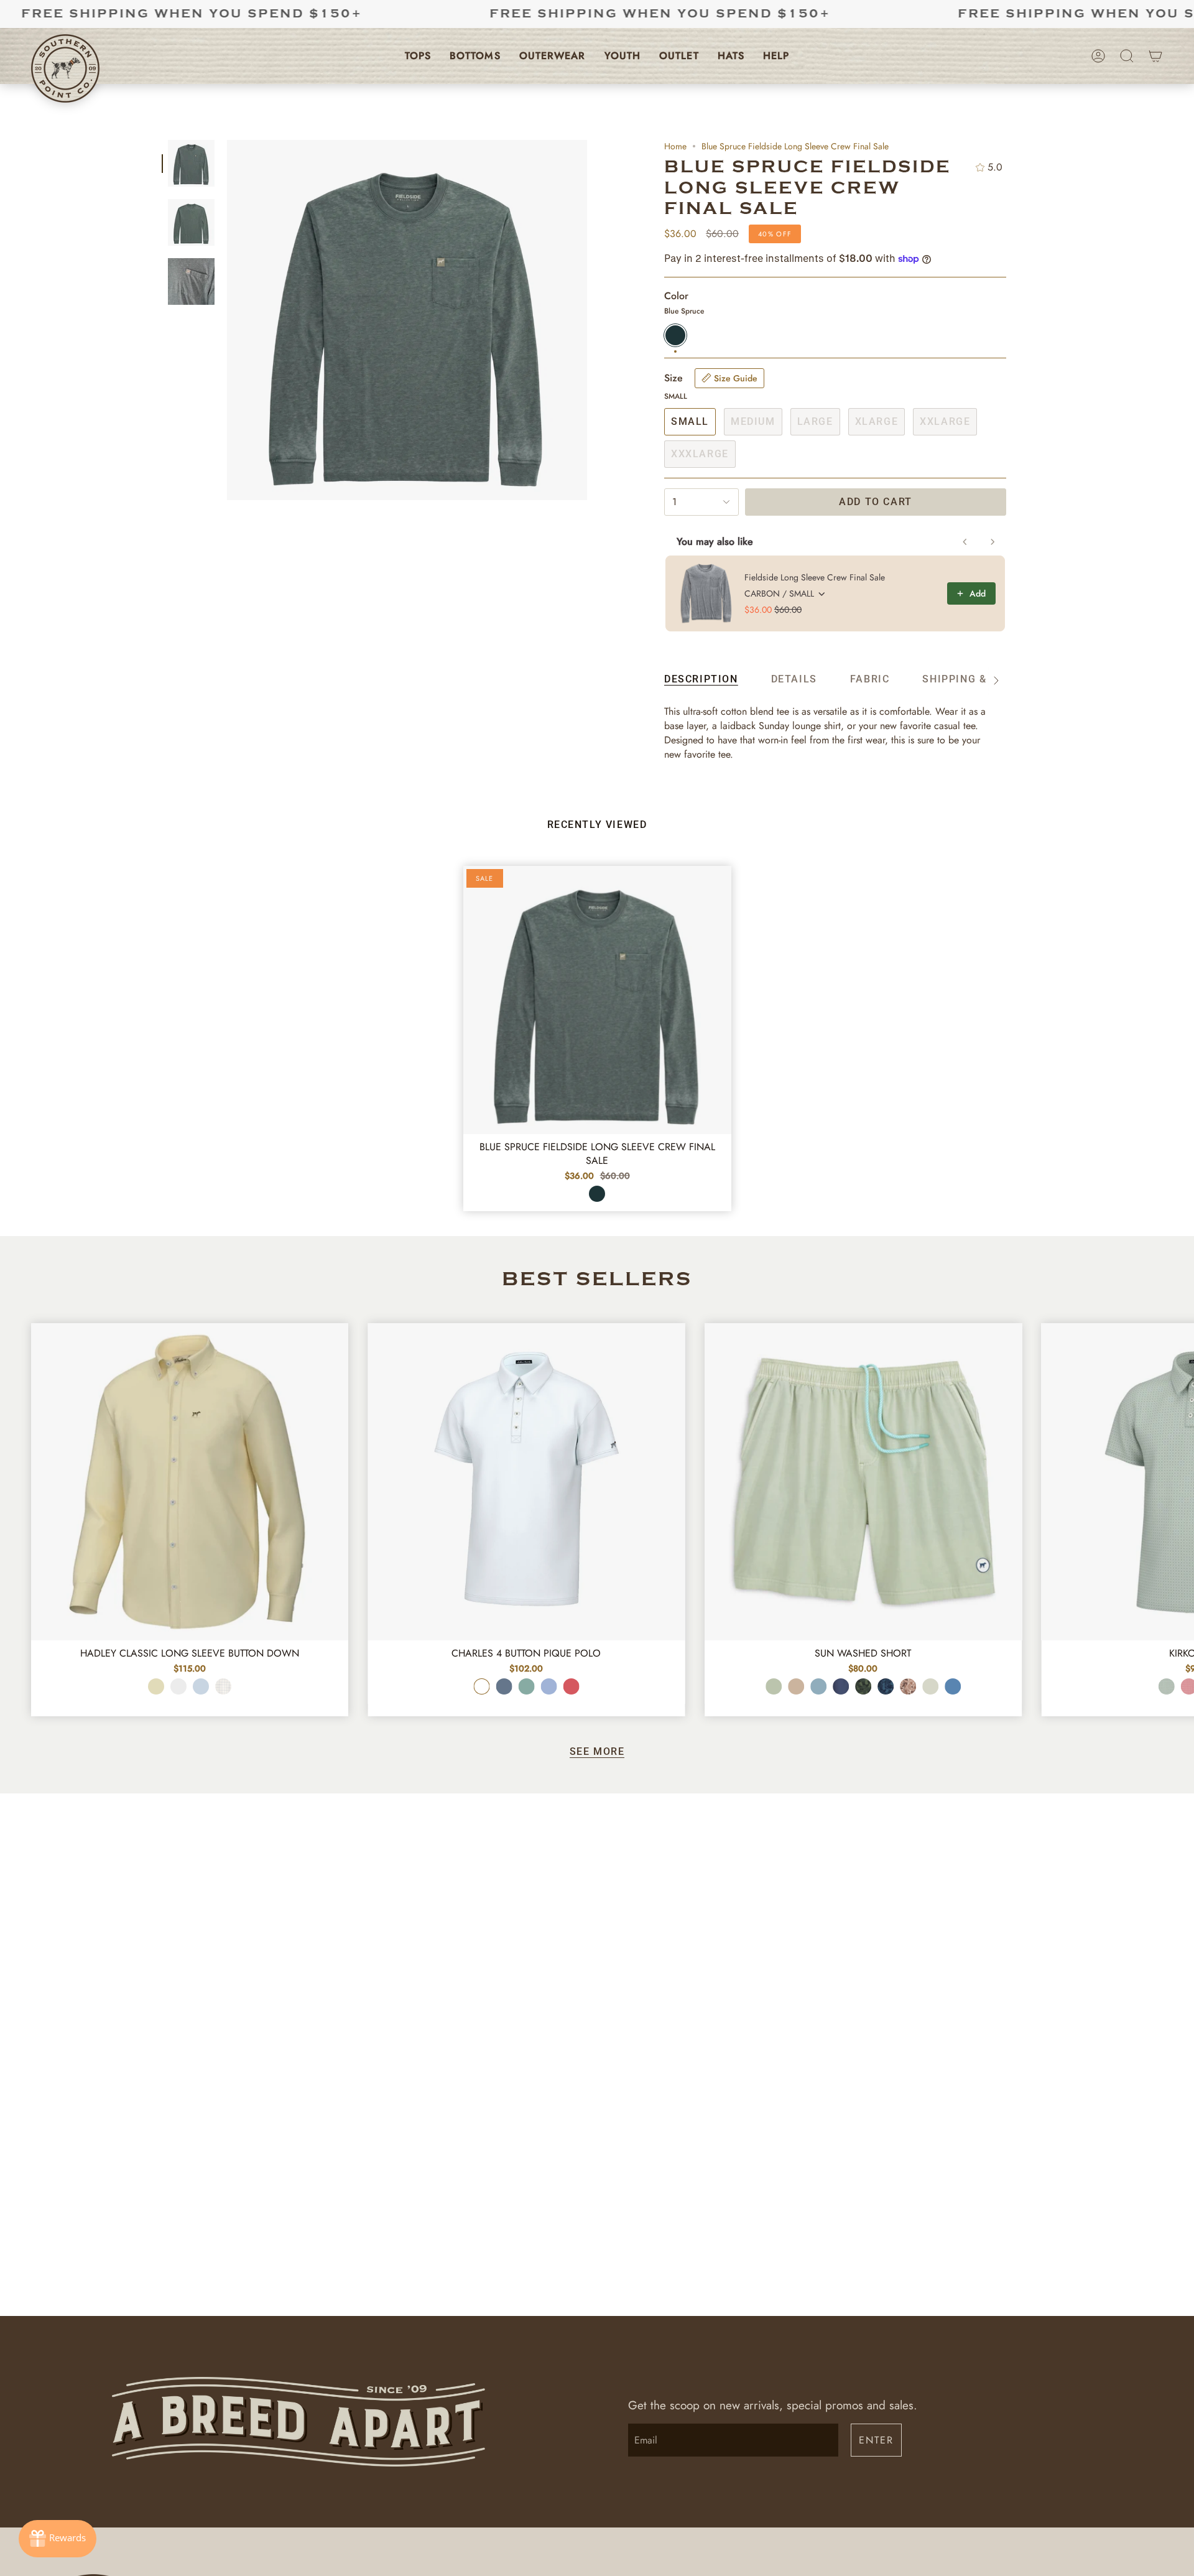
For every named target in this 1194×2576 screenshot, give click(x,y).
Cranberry (571, 1686)
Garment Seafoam (774, 1686)
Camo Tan (908, 1686)
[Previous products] (965, 542)
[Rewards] (58, 2539)
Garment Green (930, 1686)
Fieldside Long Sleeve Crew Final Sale (815, 577)
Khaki (796, 1686)
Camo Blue (886, 1686)
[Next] (1175, 1469)
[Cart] (1155, 56)
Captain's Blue (818, 1686)
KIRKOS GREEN (1167, 1686)
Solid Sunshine (156, 1686)
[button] (418, 56)
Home (675, 146)
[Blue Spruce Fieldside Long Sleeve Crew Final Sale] (597, 1000)
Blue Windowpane (223, 1686)
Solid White (178, 1686)
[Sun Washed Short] (863, 1482)
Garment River (953, 1686)
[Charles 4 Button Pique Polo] (527, 1482)
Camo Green (863, 1686)
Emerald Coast (526, 1686)
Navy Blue (841, 1686)
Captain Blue (504, 1686)
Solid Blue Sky (201, 1686)
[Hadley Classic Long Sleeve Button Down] (190, 1482)
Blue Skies (548, 1686)
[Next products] (993, 542)
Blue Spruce (597, 1194)
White (481, 1686)
